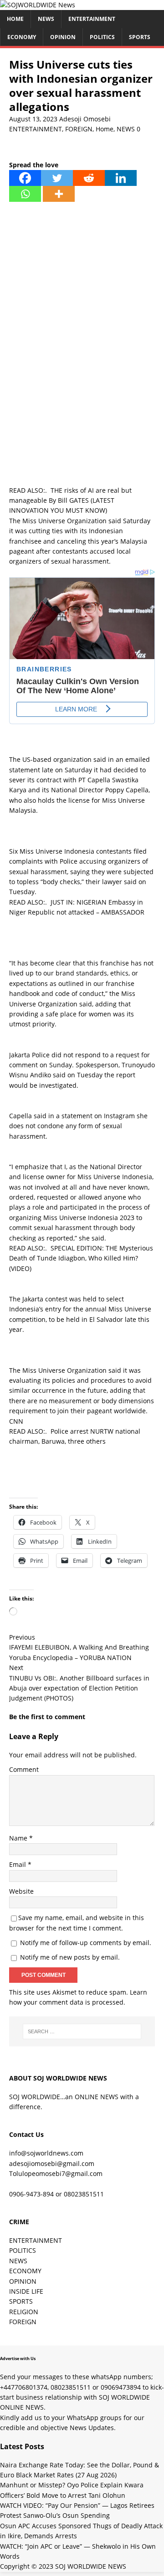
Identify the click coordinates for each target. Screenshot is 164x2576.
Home (15, 19)
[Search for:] (82, 2031)
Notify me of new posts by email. (70, 1957)
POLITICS (102, 37)
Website (21, 1891)
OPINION (63, 37)
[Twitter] (57, 178)
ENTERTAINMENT (92, 19)
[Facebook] (25, 178)
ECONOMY (22, 37)
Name (19, 1838)
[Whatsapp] (25, 194)
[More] (59, 194)
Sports (140, 37)
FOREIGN (79, 129)
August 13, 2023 (33, 119)
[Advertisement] (82, 293)
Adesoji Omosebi (85, 119)
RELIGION (24, 2312)
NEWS (46, 19)
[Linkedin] (121, 178)
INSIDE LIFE (26, 2291)
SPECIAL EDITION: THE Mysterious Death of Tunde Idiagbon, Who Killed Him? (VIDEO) (81, 1258)
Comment (24, 1769)
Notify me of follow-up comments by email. (86, 1943)
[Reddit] (89, 178)
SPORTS (21, 2301)
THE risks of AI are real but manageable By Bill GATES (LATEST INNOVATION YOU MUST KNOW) (70, 500)
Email (18, 1864)
